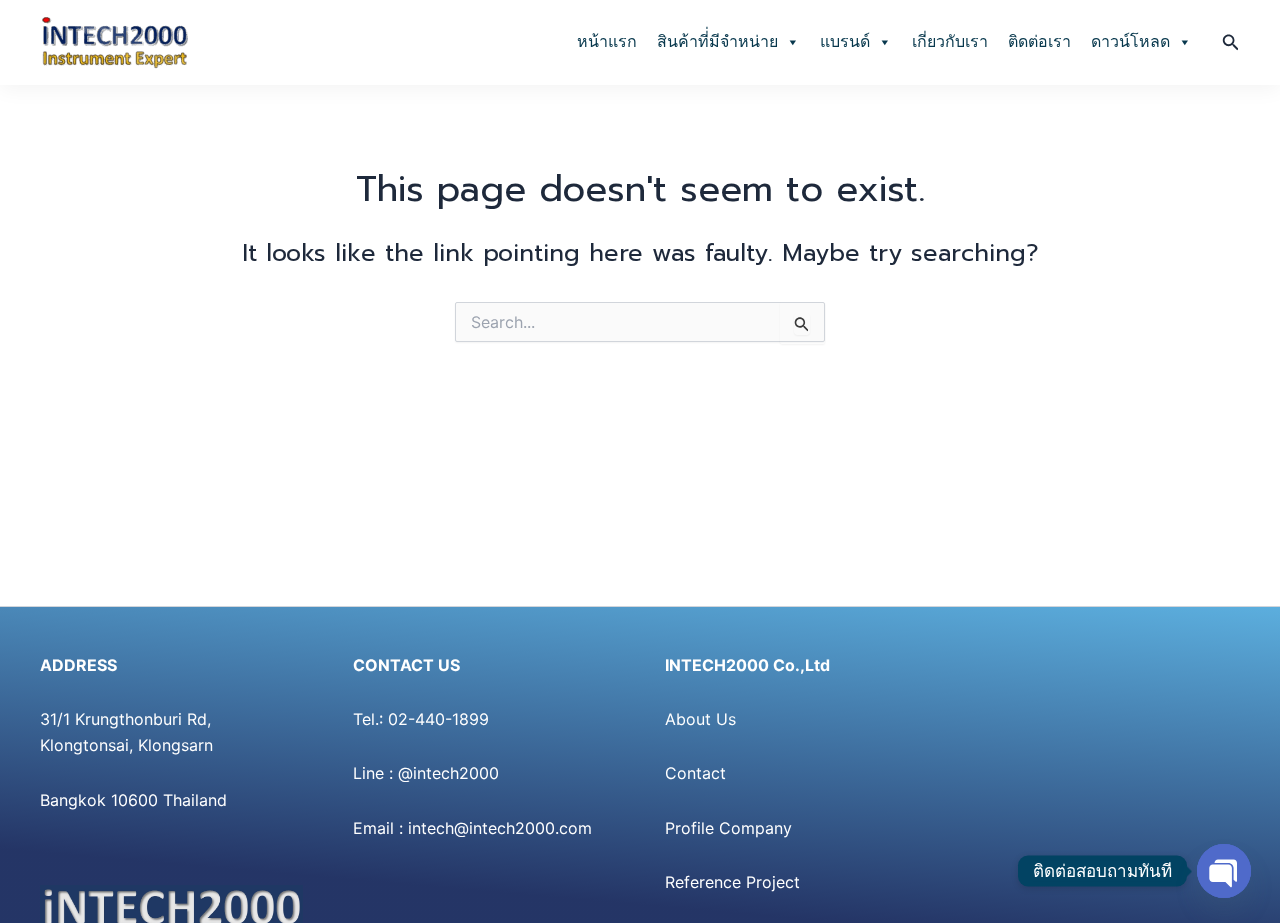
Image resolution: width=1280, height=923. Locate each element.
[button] (1231, 42)
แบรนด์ (845, 41)
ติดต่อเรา (1039, 41)
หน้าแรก (607, 41)
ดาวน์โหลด (1130, 41)
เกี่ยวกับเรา (950, 41)
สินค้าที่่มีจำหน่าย (717, 41)
